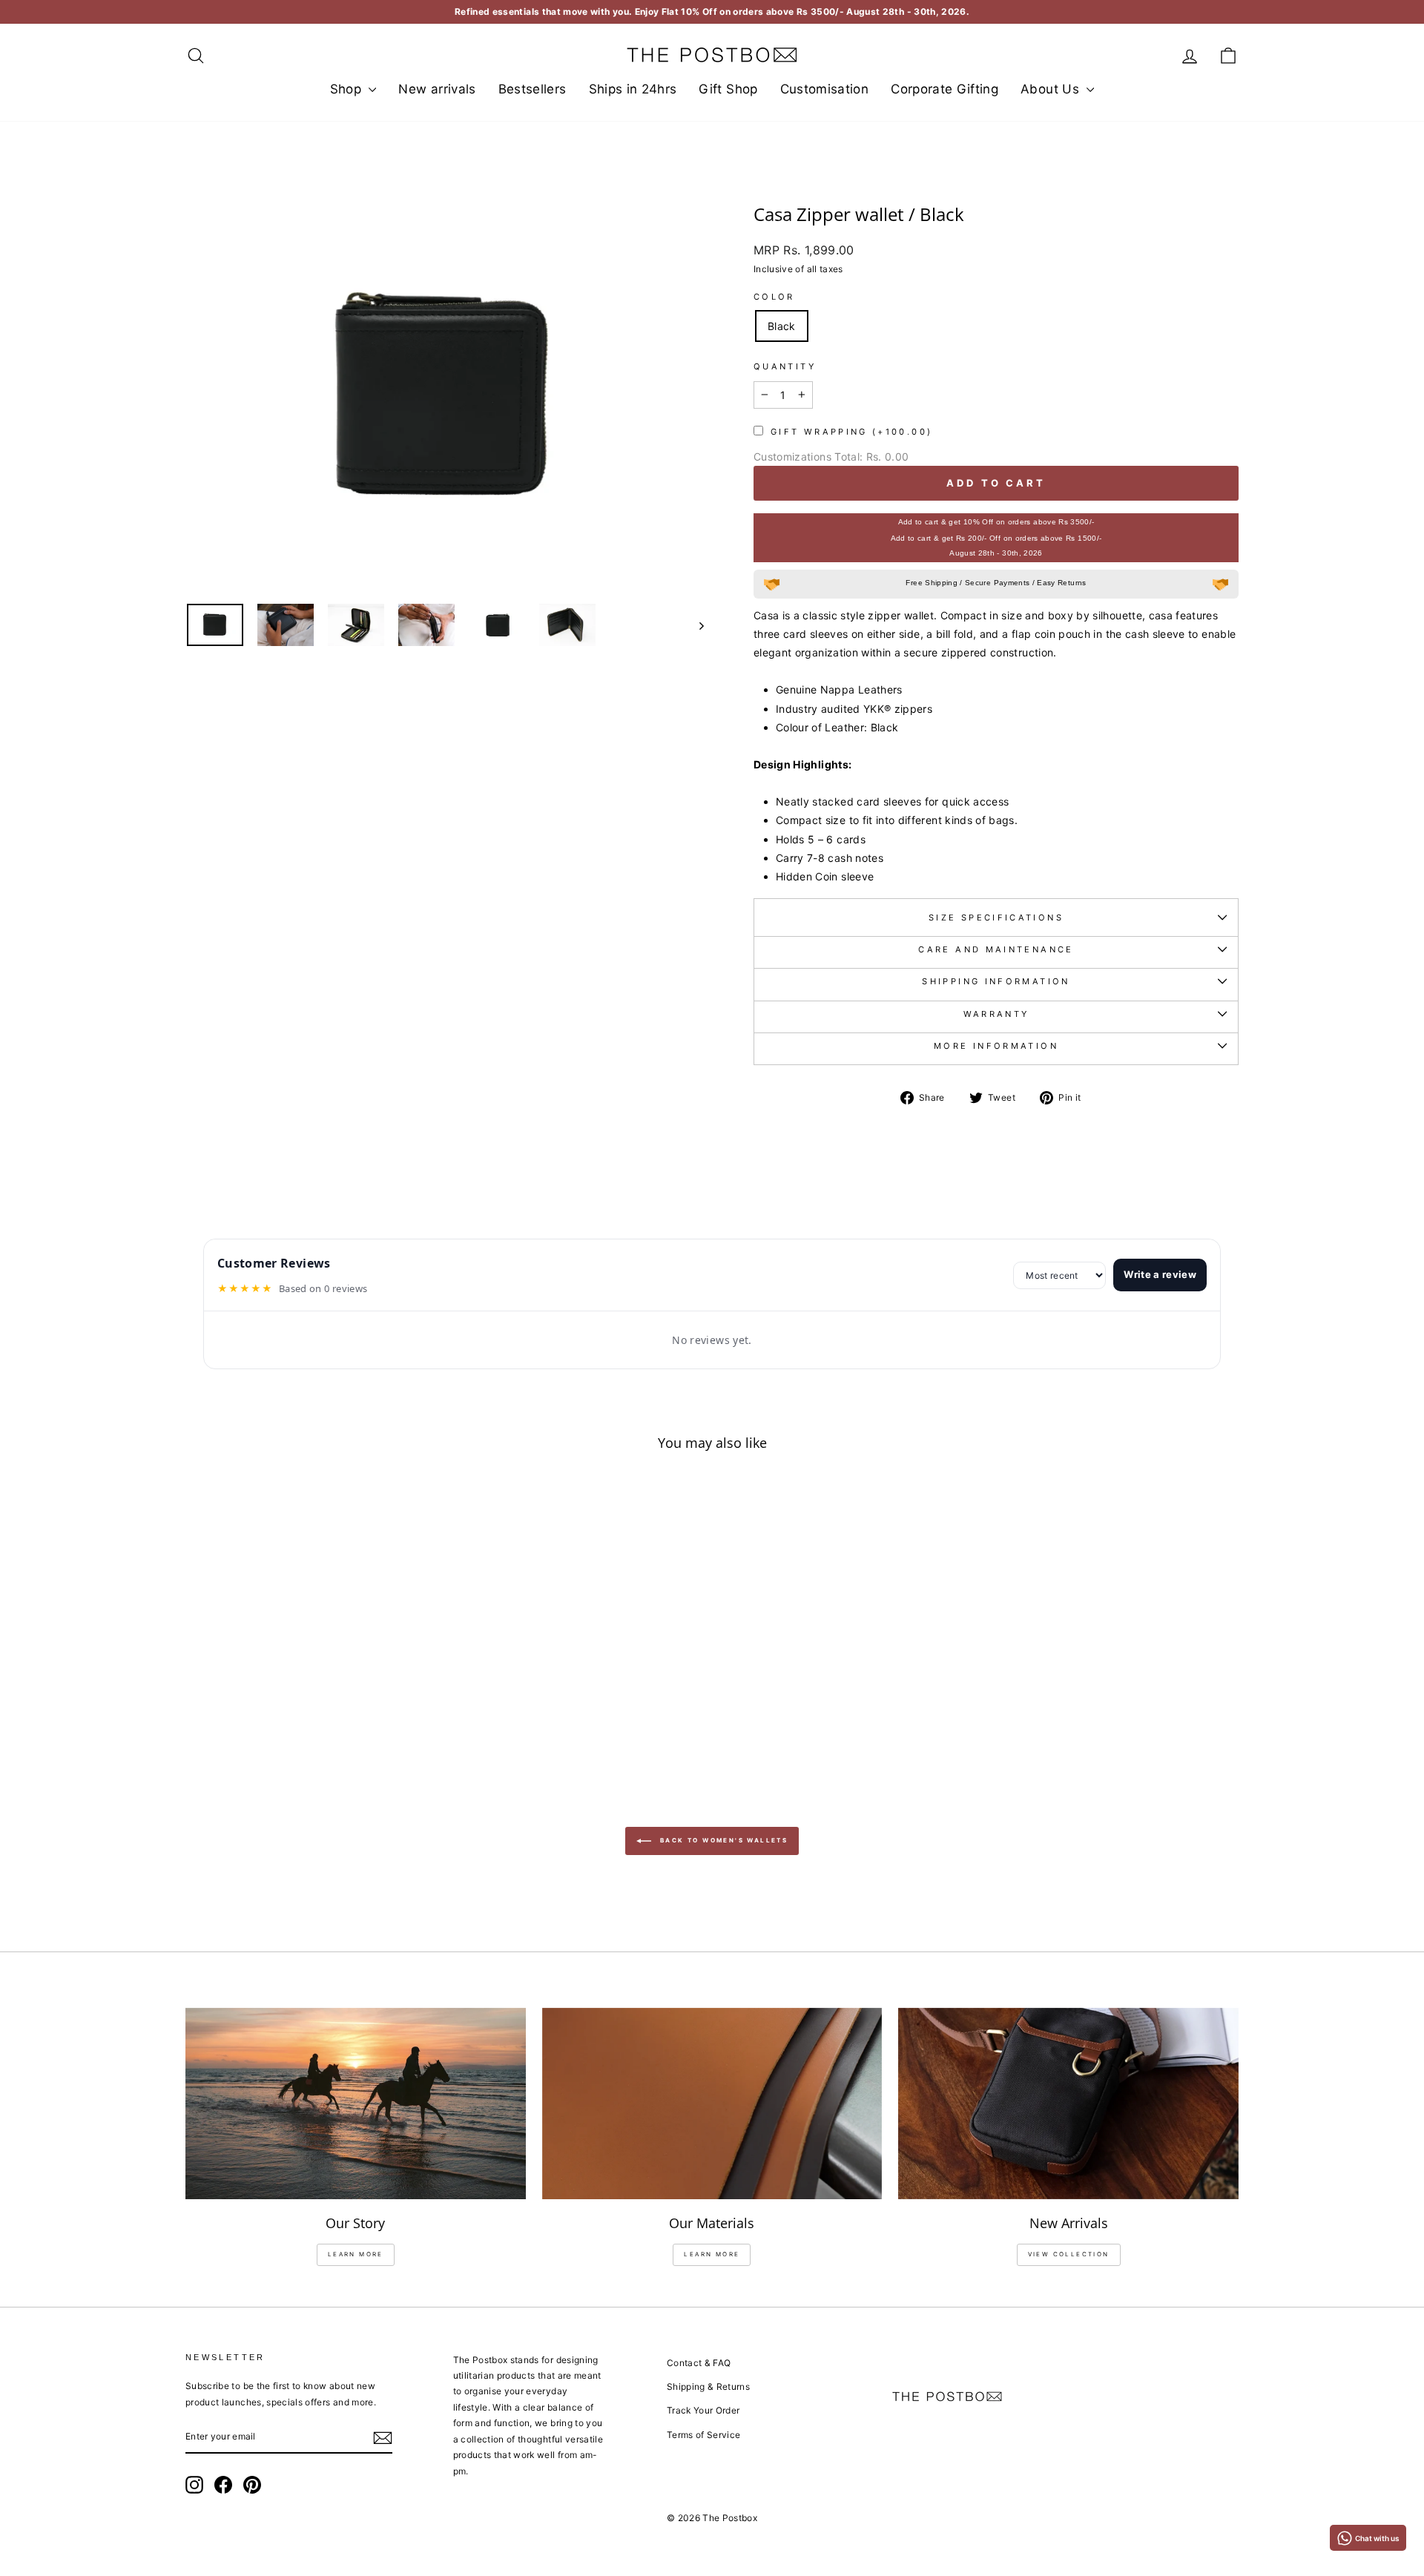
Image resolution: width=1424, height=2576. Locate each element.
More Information (996, 1046)
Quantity (785, 366)
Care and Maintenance (996, 949)
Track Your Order (703, 2410)
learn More (356, 2254)
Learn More (712, 2254)
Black (782, 326)
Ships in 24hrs (633, 89)
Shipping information (996, 981)
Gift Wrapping (851, 432)
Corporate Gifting (945, 89)
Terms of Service (704, 2435)
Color (774, 297)
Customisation (825, 89)
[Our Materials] (712, 2104)
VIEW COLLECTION (1069, 2254)
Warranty (996, 1014)
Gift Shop (728, 89)
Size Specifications (996, 918)
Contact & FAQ (699, 2363)
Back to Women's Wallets (723, 1840)
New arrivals (437, 89)
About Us (1052, 89)
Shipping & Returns (708, 2386)
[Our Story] (356, 2104)
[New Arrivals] (1068, 2104)
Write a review (1160, 1274)
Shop (348, 89)
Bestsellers (533, 89)
